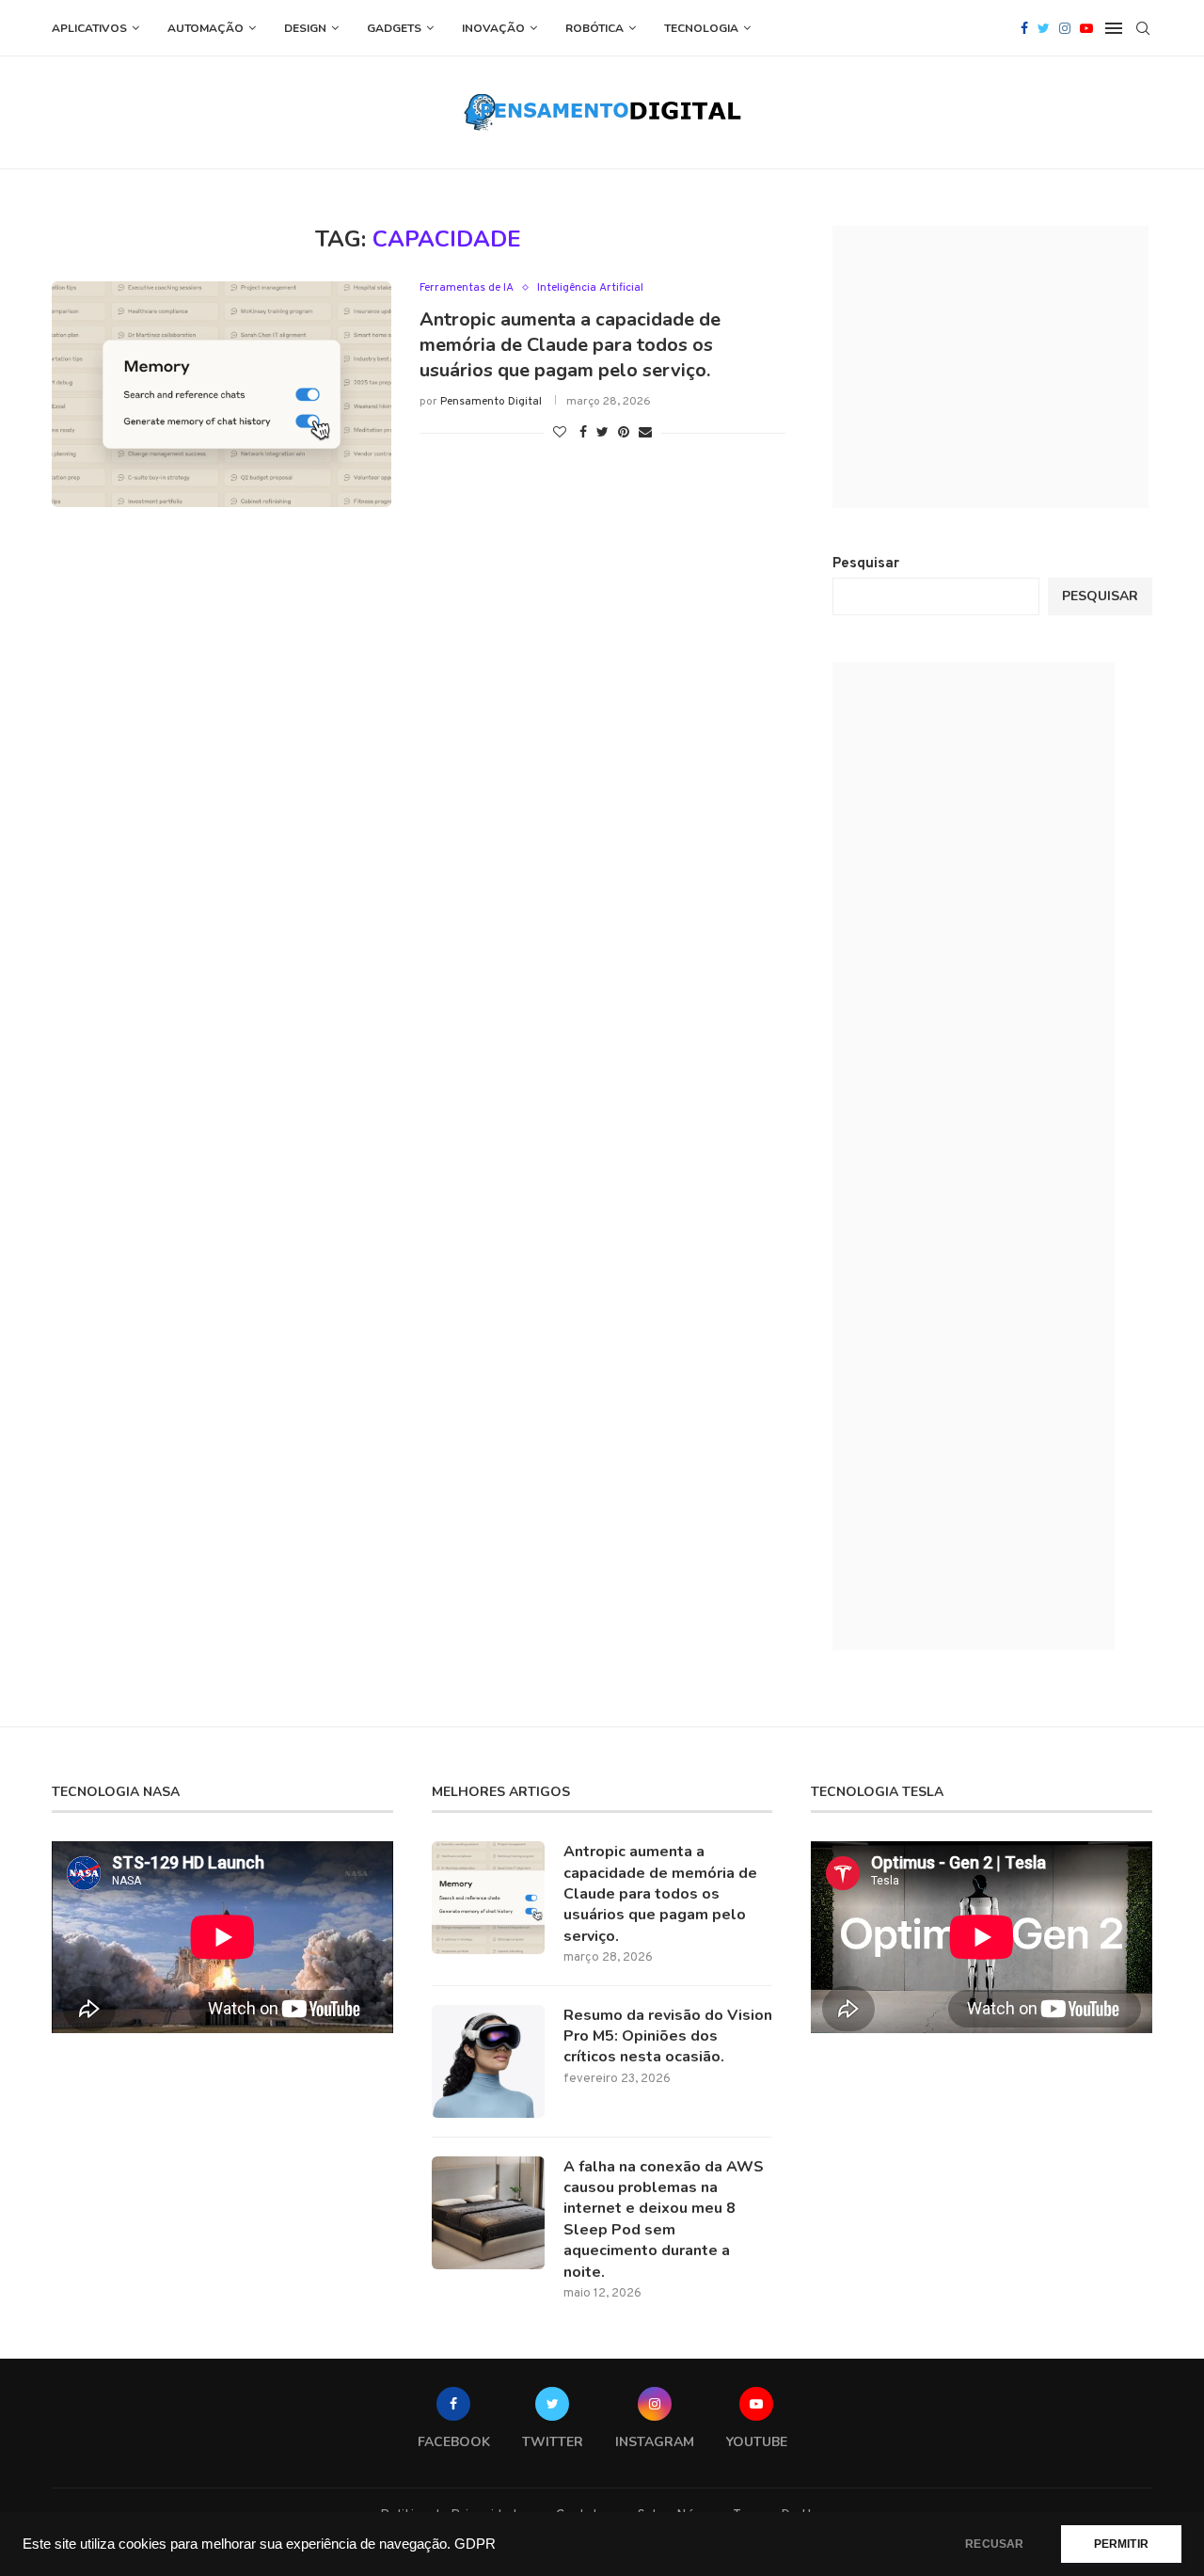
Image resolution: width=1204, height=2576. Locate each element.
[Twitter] (1044, 28)
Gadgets (394, 28)
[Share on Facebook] (583, 433)
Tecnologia (701, 28)
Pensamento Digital (491, 402)
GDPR (475, 2544)
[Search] (1143, 28)
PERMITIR (1121, 2544)
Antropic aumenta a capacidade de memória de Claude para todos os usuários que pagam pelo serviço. (570, 345)
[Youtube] (1086, 28)
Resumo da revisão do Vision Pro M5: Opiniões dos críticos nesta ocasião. (668, 2036)
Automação (206, 28)
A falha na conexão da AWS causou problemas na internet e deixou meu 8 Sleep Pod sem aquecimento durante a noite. (664, 2219)
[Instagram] (1065, 28)
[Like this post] (560, 433)
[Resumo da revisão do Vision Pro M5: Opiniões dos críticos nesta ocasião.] (488, 2061)
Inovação (493, 28)
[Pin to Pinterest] (624, 433)
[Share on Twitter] (602, 433)
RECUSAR (994, 2544)
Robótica (594, 28)
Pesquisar (866, 564)
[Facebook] (1024, 28)
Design (305, 28)
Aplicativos (89, 28)
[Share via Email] (645, 433)
